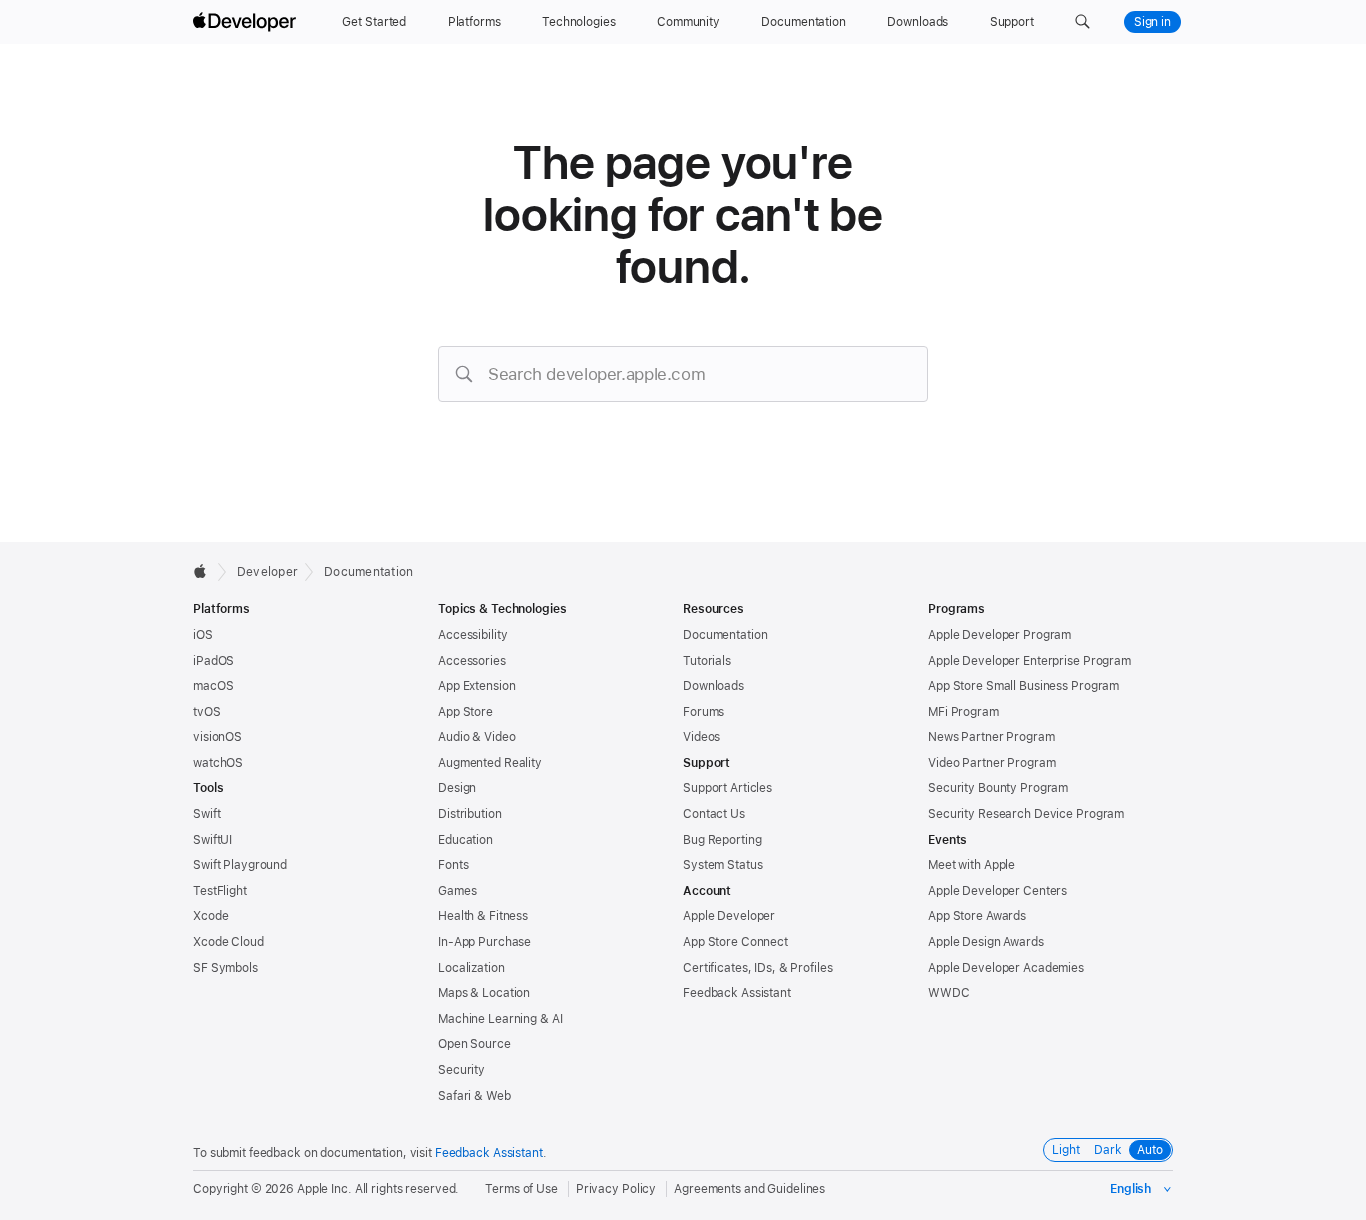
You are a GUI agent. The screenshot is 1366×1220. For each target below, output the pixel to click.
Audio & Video (476, 737)
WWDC (949, 993)
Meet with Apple (971, 865)
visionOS (217, 737)
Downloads (713, 686)
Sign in (1152, 22)
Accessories (472, 661)
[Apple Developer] (247, 22)
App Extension (476, 686)
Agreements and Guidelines (749, 1189)
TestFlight (220, 891)
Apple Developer (729, 916)
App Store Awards (977, 916)
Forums (703, 712)
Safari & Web (474, 1096)
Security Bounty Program (998, 788)
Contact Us (714, 814)
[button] (1082, 22)
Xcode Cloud (228, 942)
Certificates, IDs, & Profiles (758, 968)
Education (465, 840)
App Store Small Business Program (1023, 686)
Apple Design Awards (986, 942)
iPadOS (213, 661)
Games (457, 891)
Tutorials (707, 661)
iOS (203, 635)
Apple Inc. (324, 1189)
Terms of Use (521, 1189)
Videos (701, 737)
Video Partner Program (991, 763)
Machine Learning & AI (500, 1019)
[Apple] (205, 571)
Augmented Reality (490, 763)
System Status (722, 865)
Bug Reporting (722, 840)
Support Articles (727, 788)
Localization (471, 968)
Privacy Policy (616, 1189)
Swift (206, 814)
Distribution (470, 814)
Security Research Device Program (1026, 814)
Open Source (474, 1044)
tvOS (207, 712)
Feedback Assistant (737, 993)
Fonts (453, 865)
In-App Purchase (484, 942)
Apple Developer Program (999, 635)
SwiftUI (212, 840)
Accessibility (472, 635)
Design (457, 788)
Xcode (210, 916)
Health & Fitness (483, 916)
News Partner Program (991, 737)
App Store (465, 712)
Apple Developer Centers (997, 891)
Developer (267, 572)
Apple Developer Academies (1006, 968)
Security (461, 1070)
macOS (213, 686)
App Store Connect (735, 942)
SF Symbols (225, 968)
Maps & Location (484, 993)
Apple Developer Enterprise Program (1029, 661)
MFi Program (963, 712)
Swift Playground (240, 865)
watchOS (218, 763)
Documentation (368, 572)
